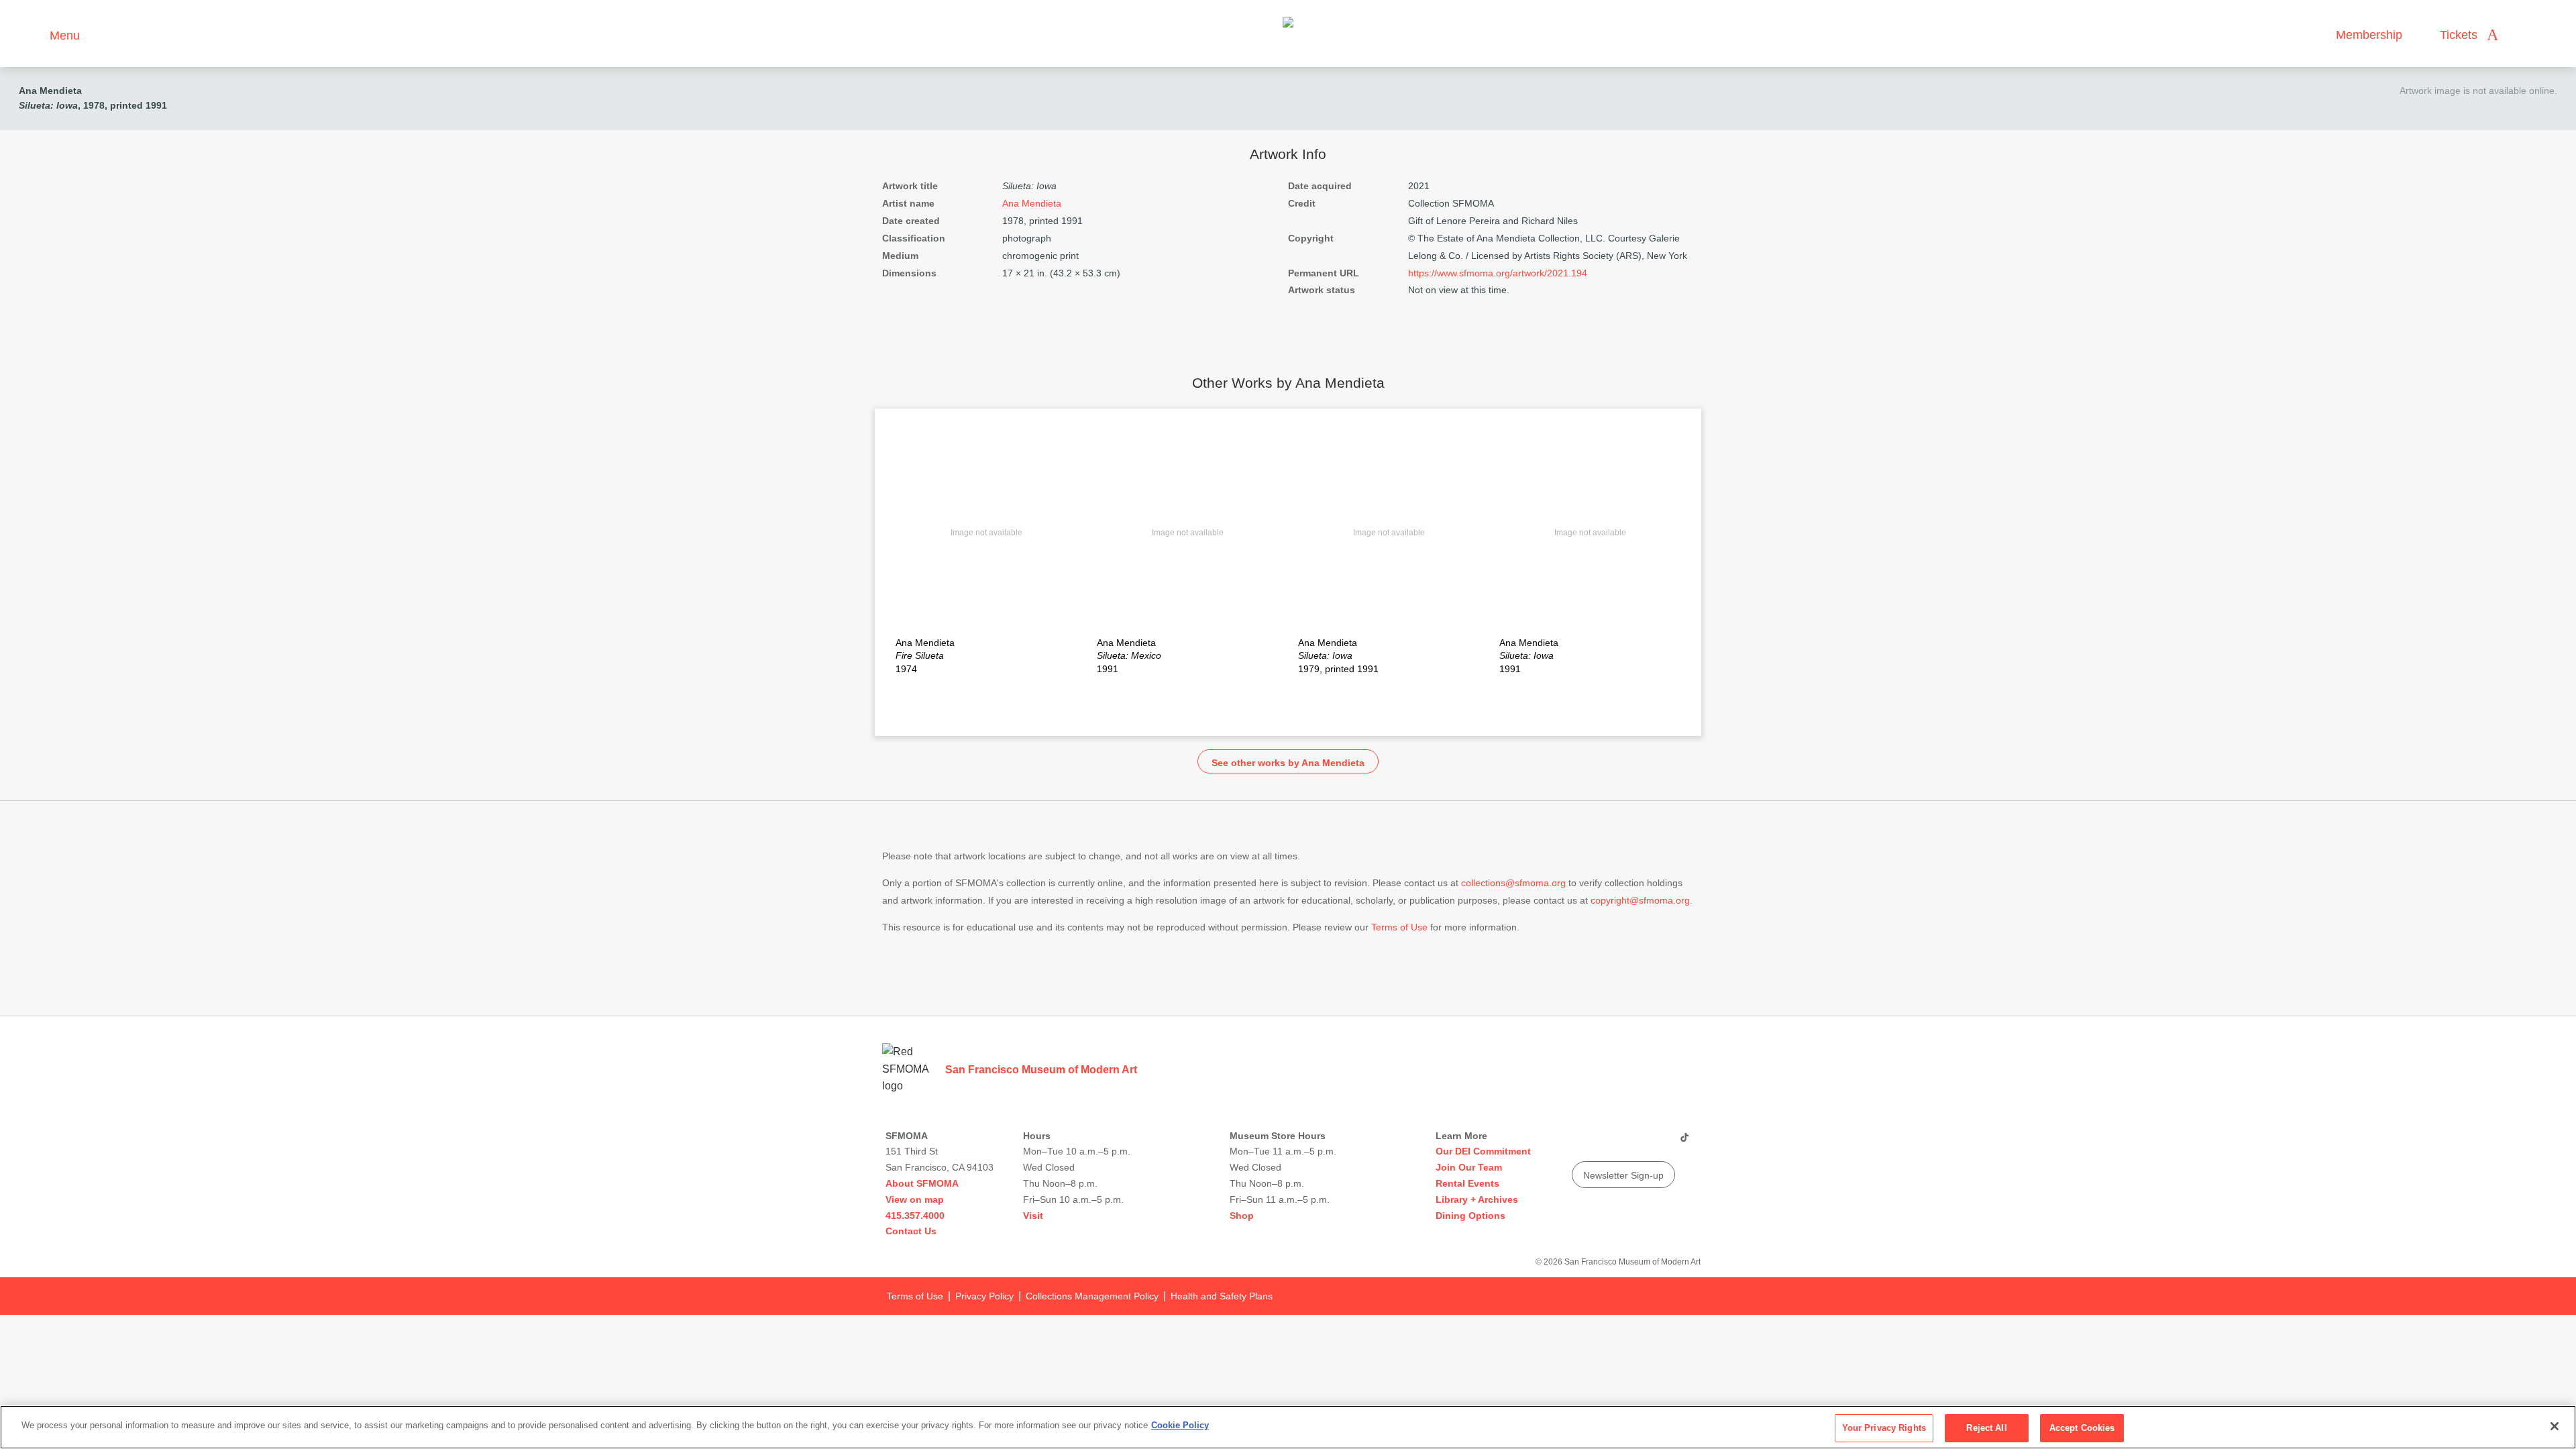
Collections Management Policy (1092, 1296)
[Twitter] (1632, 1142)
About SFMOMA (922, 1183)
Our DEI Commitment (1483, 1151)
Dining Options (1470, 1216)
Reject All (1986, 1428)
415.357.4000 (915, 1216)
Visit (1033, 1216)
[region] (1288, 1427)
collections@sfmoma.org (1513, 883)
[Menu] (33, 34)
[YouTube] (1581, 1142)
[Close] (2555, 1426)
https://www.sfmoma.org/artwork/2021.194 (1498, 273)
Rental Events (1467, 1183)
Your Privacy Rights (1884, 1428)
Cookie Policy (1180, 1425)
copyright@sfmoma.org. (1642, 900)
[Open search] (2522, 35)
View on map (915, 1199)
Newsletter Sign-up (1623, 1175)
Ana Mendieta (50, 91)
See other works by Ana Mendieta (1288, 763)
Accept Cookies (2082, 1428)
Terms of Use (1399, 927)
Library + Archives (1477, 1199)
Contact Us (911, 1231)
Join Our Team (1469, 1167)
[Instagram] (1607, 1142)
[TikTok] (1684, 1142)
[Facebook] (1658, 1142)
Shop (1242, 1216)
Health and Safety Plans (1222, 1296)
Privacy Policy (984, 1296)
